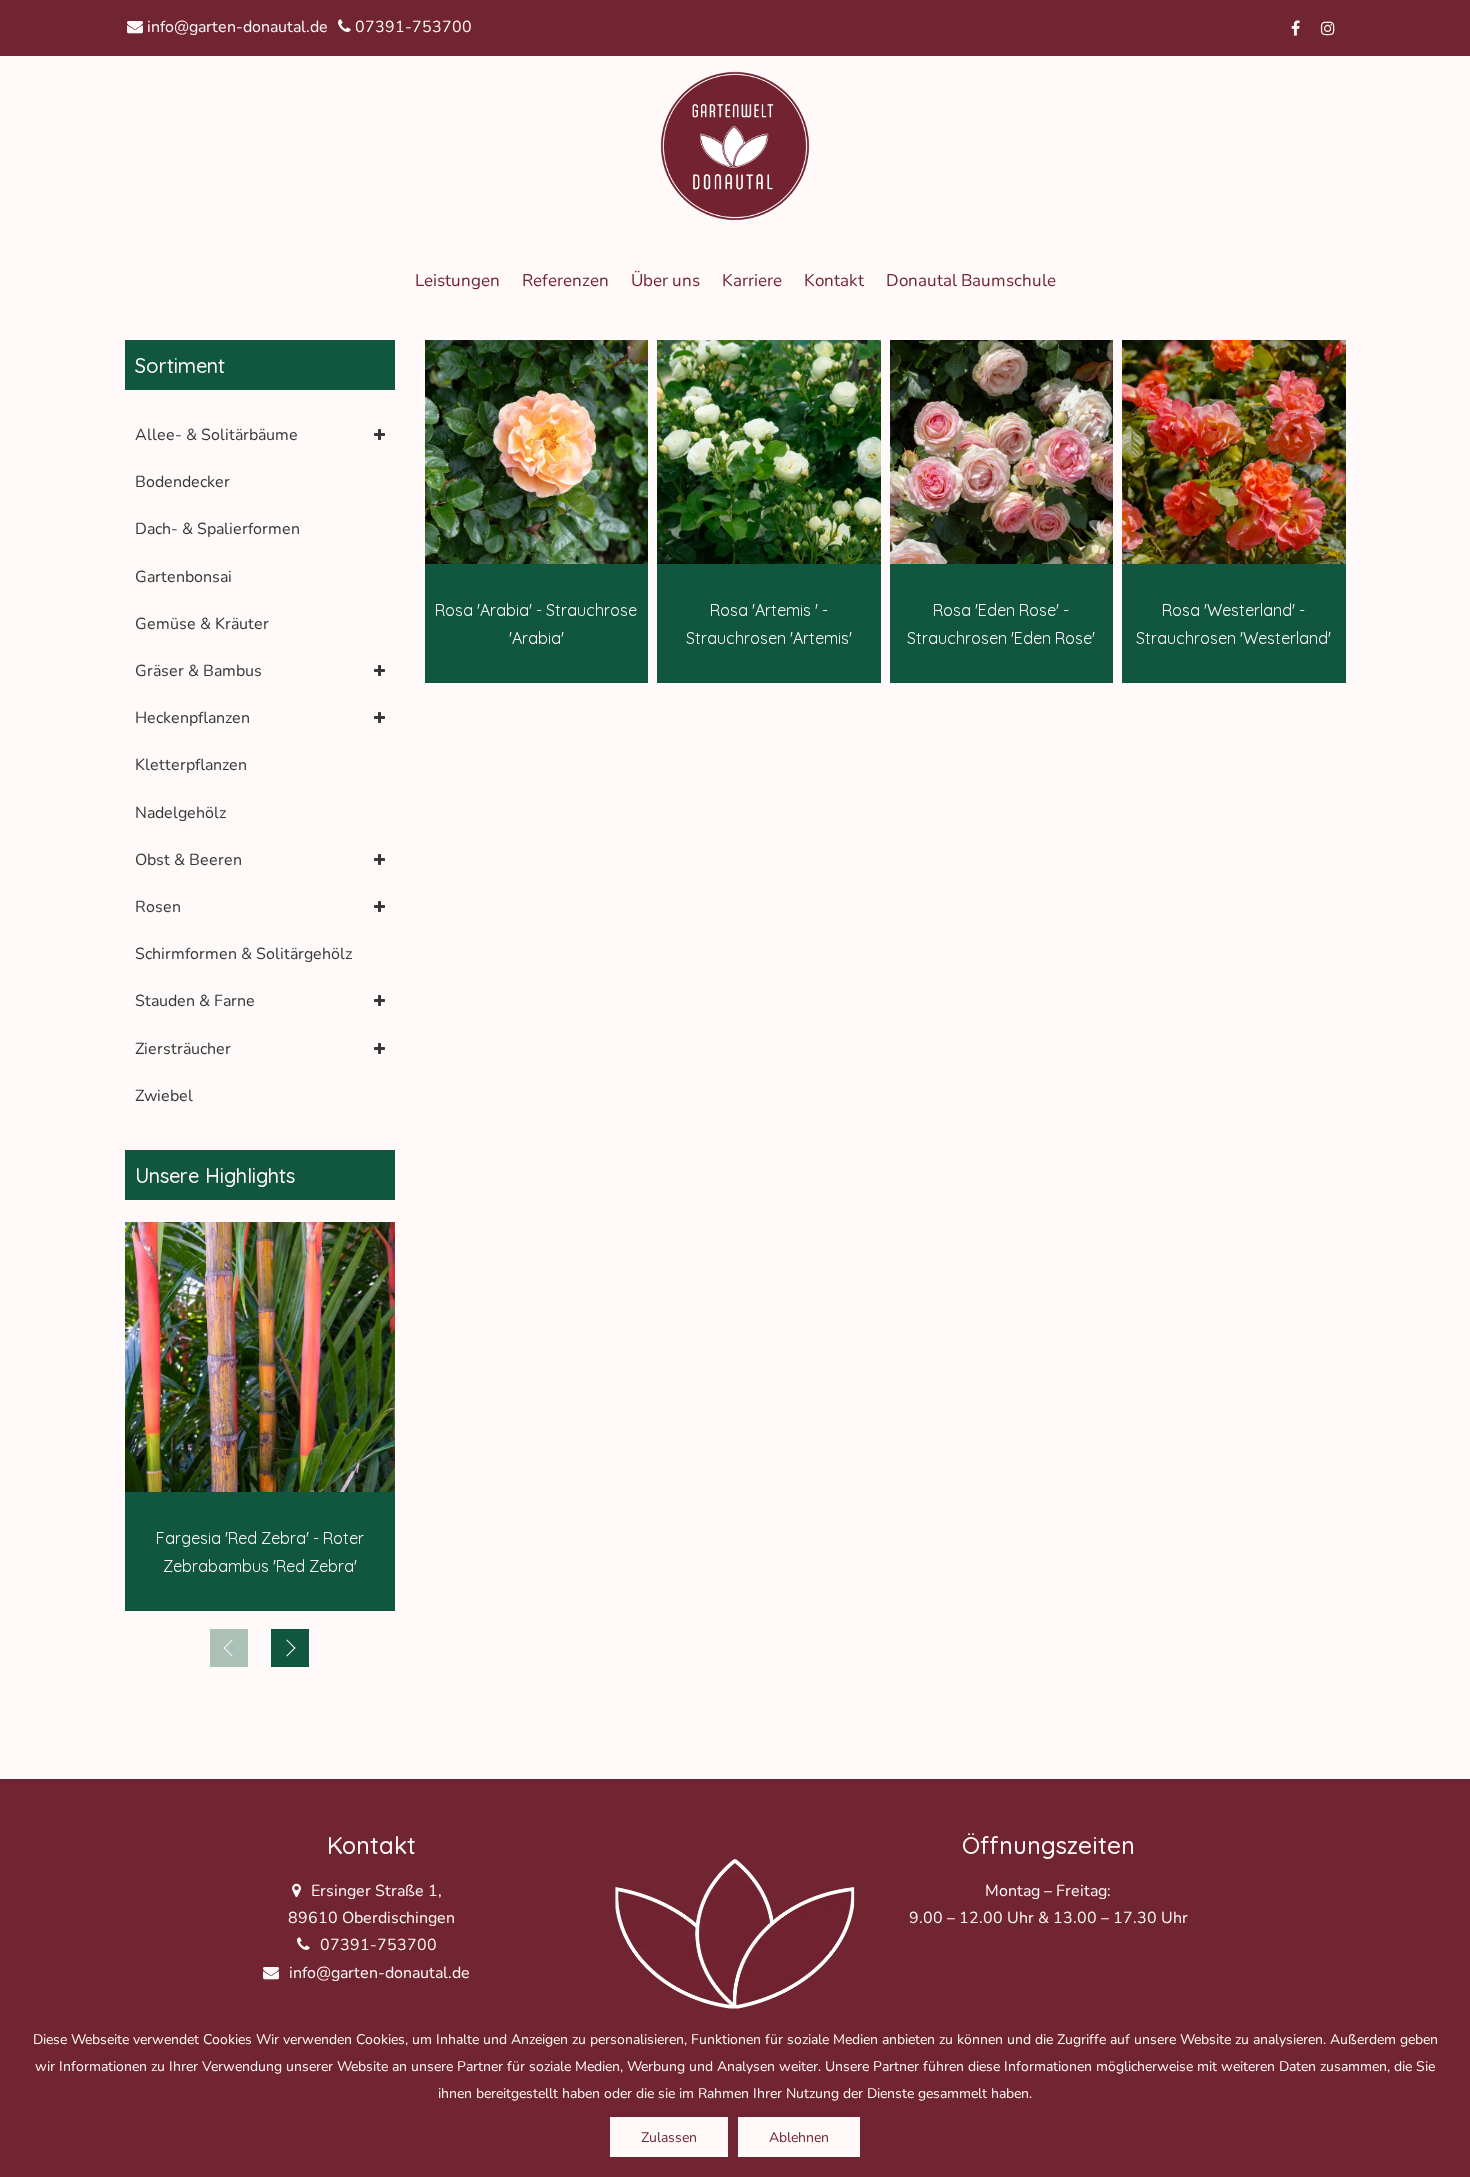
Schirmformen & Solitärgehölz (243, 954)
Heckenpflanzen (192, 718)
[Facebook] (1296, 28)
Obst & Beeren (188, 860)
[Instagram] (1328, 28)
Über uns (665, 280)
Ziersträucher (183, 1049)
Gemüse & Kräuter (202, 624)
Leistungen (457, 280)
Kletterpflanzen (191, 765)
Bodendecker (182, 482)
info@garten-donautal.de (235, 27)
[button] (290, 1648)
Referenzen (565, 280)
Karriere (752, 280)
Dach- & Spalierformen (217, 529)
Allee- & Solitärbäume (216, 435)
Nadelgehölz (180, 813)
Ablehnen (799, 2137)
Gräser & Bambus (198, 671)
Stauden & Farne (195, 1001)
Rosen (158, 907)
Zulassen (669, 2137)
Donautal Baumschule (971, 280)
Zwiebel (164, 1096)
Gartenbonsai (183, 577)
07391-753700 (411, 27)
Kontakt (834, 280)
